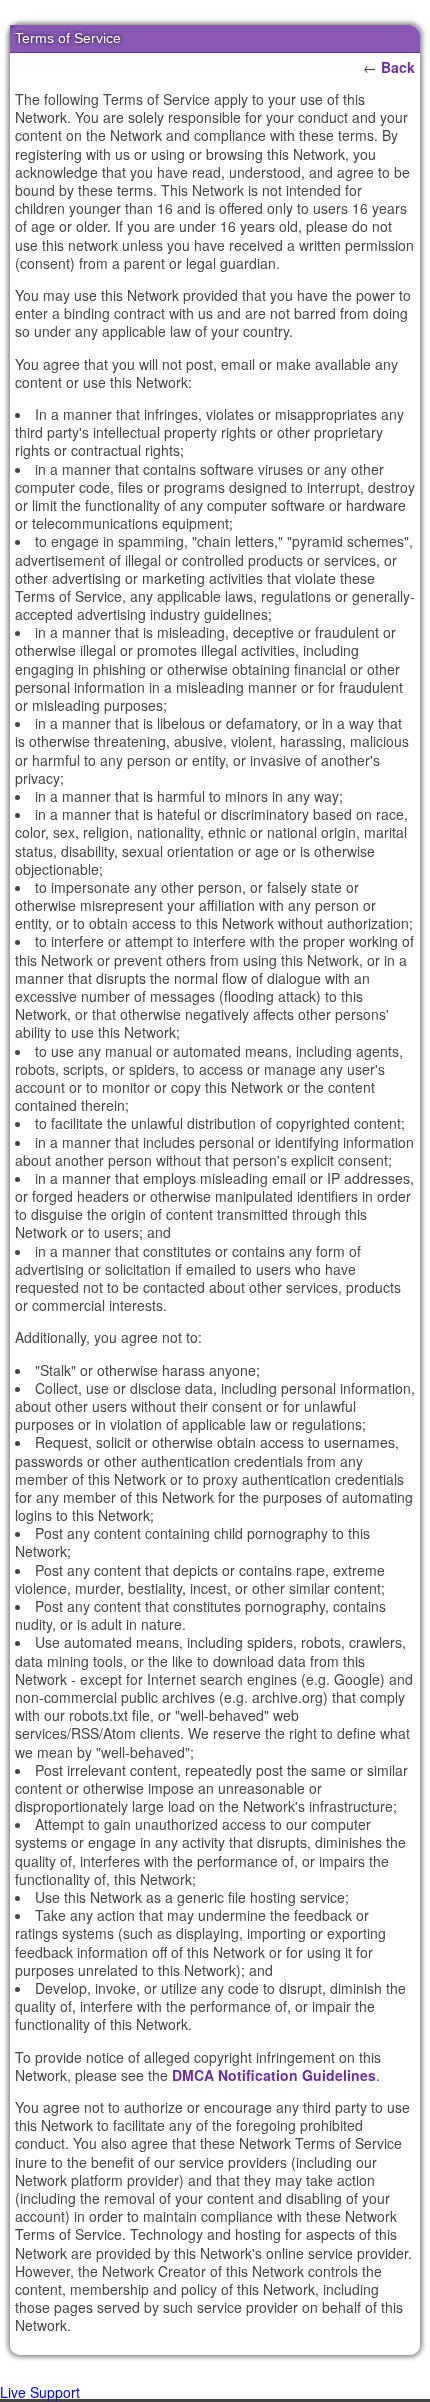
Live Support (40, 2392)
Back (398, 67)
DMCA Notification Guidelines (274, 2075)
